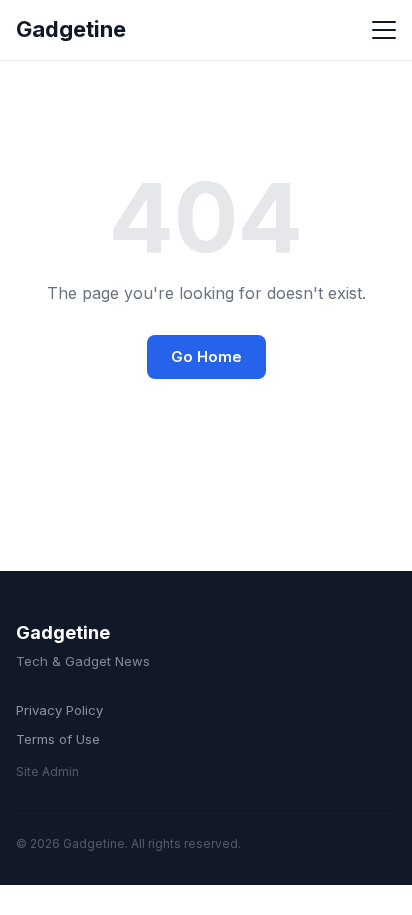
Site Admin (47, 771)
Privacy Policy (59, 710)
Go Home (206, 356)
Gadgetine (71, 29)
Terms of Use (58, 739)
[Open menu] (384, 30)
